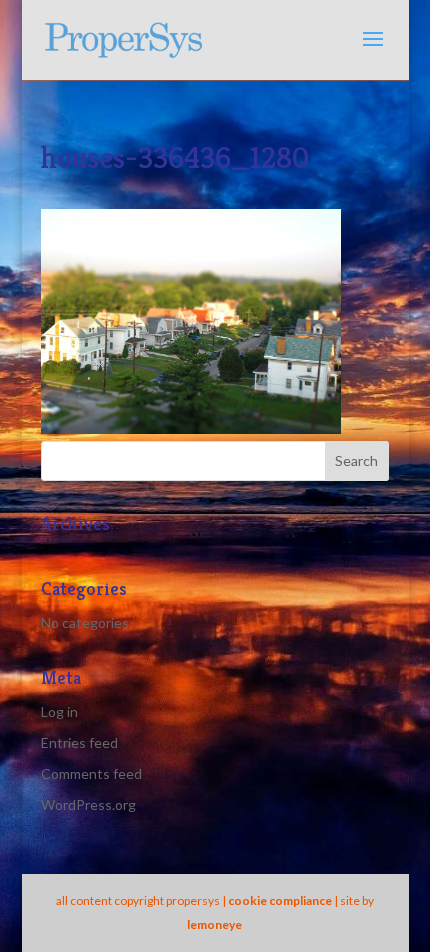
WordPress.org (88, 804)
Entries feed (79, 742)
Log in (59, 711)
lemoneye (214, 924)
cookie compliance (280, 900)
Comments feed (91, 773)
